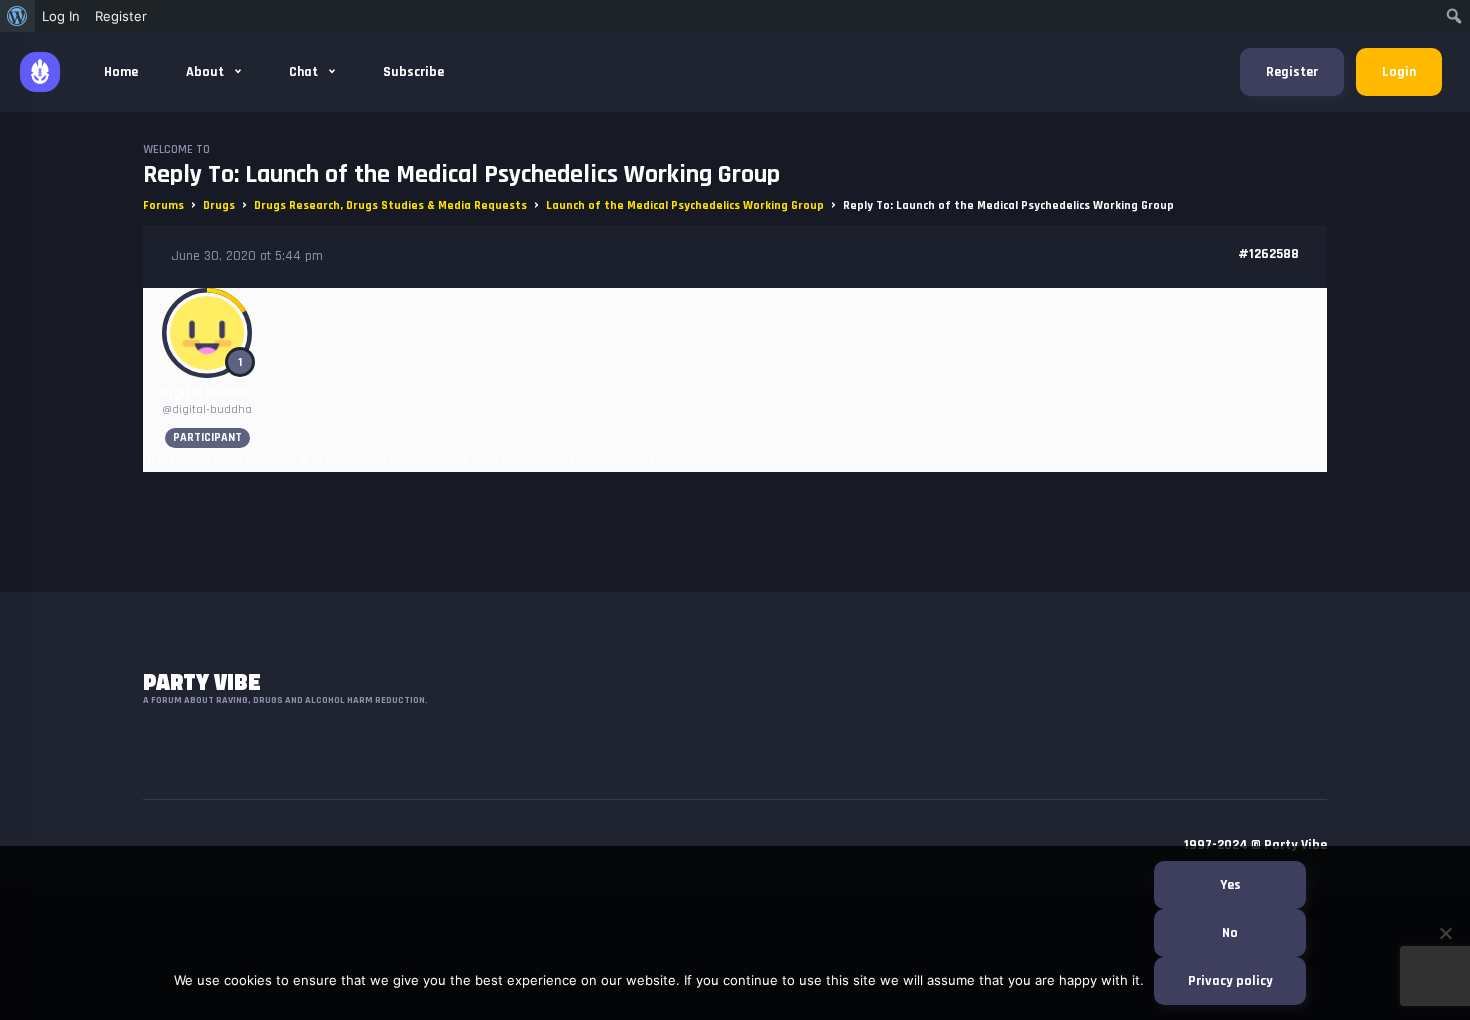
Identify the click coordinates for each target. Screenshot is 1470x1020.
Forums (163, 205)
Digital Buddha (207, 393)
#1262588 (1268, 254)
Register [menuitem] (121, 16)
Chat (305, 72)
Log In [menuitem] (61, 16)
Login (1399, 72)
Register (1292, 72)
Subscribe (413, 72)
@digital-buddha (207, 409)
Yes (1230, 885)
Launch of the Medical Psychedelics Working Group (685, 205)
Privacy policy (1230, 981)
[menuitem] (17, 16)
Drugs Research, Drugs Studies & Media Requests (390, 205)
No (1230, 933)
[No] (1445, 933)
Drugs (219, 205)
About (206, 72)
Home (121, 72)
